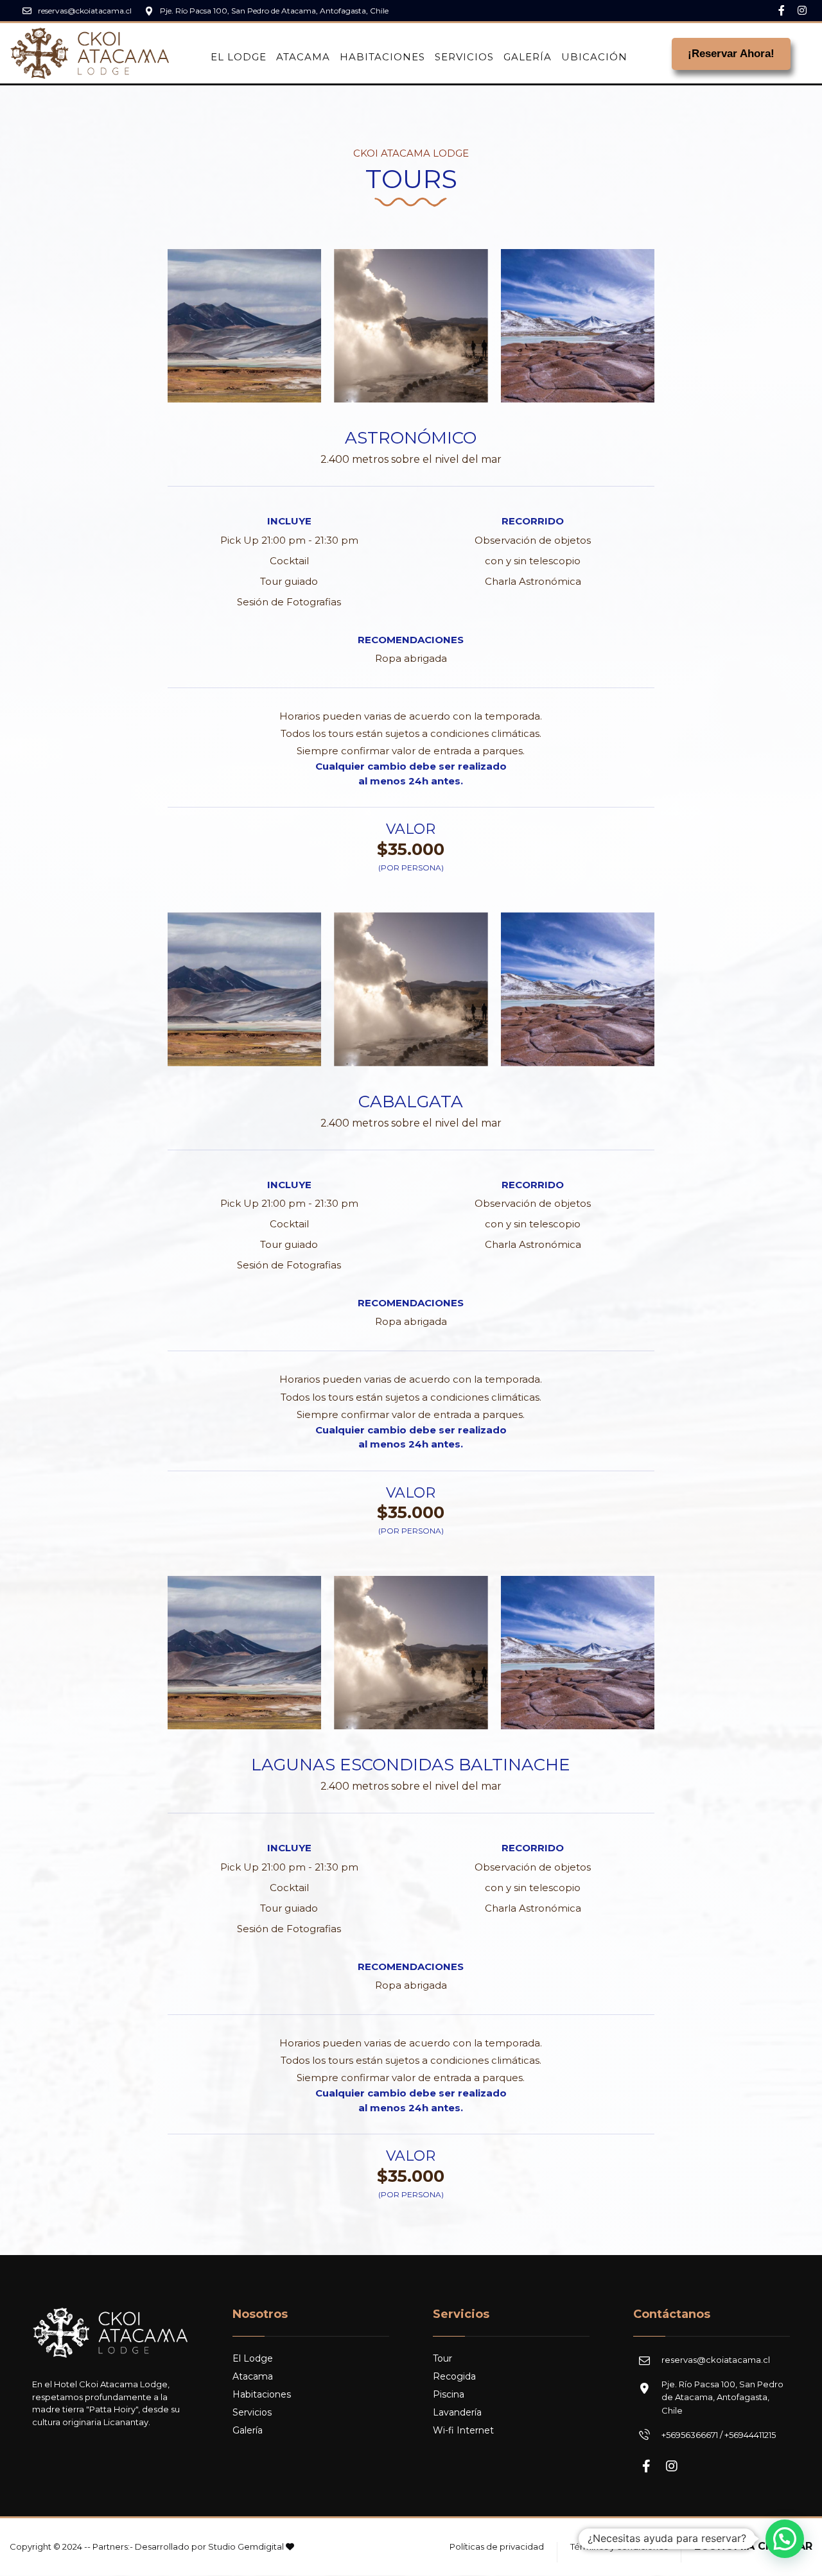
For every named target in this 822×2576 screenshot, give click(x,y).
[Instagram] (802, 10)
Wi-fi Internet (463, 2430)
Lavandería (457, 2412)
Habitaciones (262, 2394)
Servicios (252, 2412)
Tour (442, 2358)
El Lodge (253, 2358)
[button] (785, 2539)
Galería (248, 2430)
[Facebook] (782, 10)
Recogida (454, 2376)
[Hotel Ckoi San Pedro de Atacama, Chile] (90, 53)
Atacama (253, 2376)
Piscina (449, 2394)
